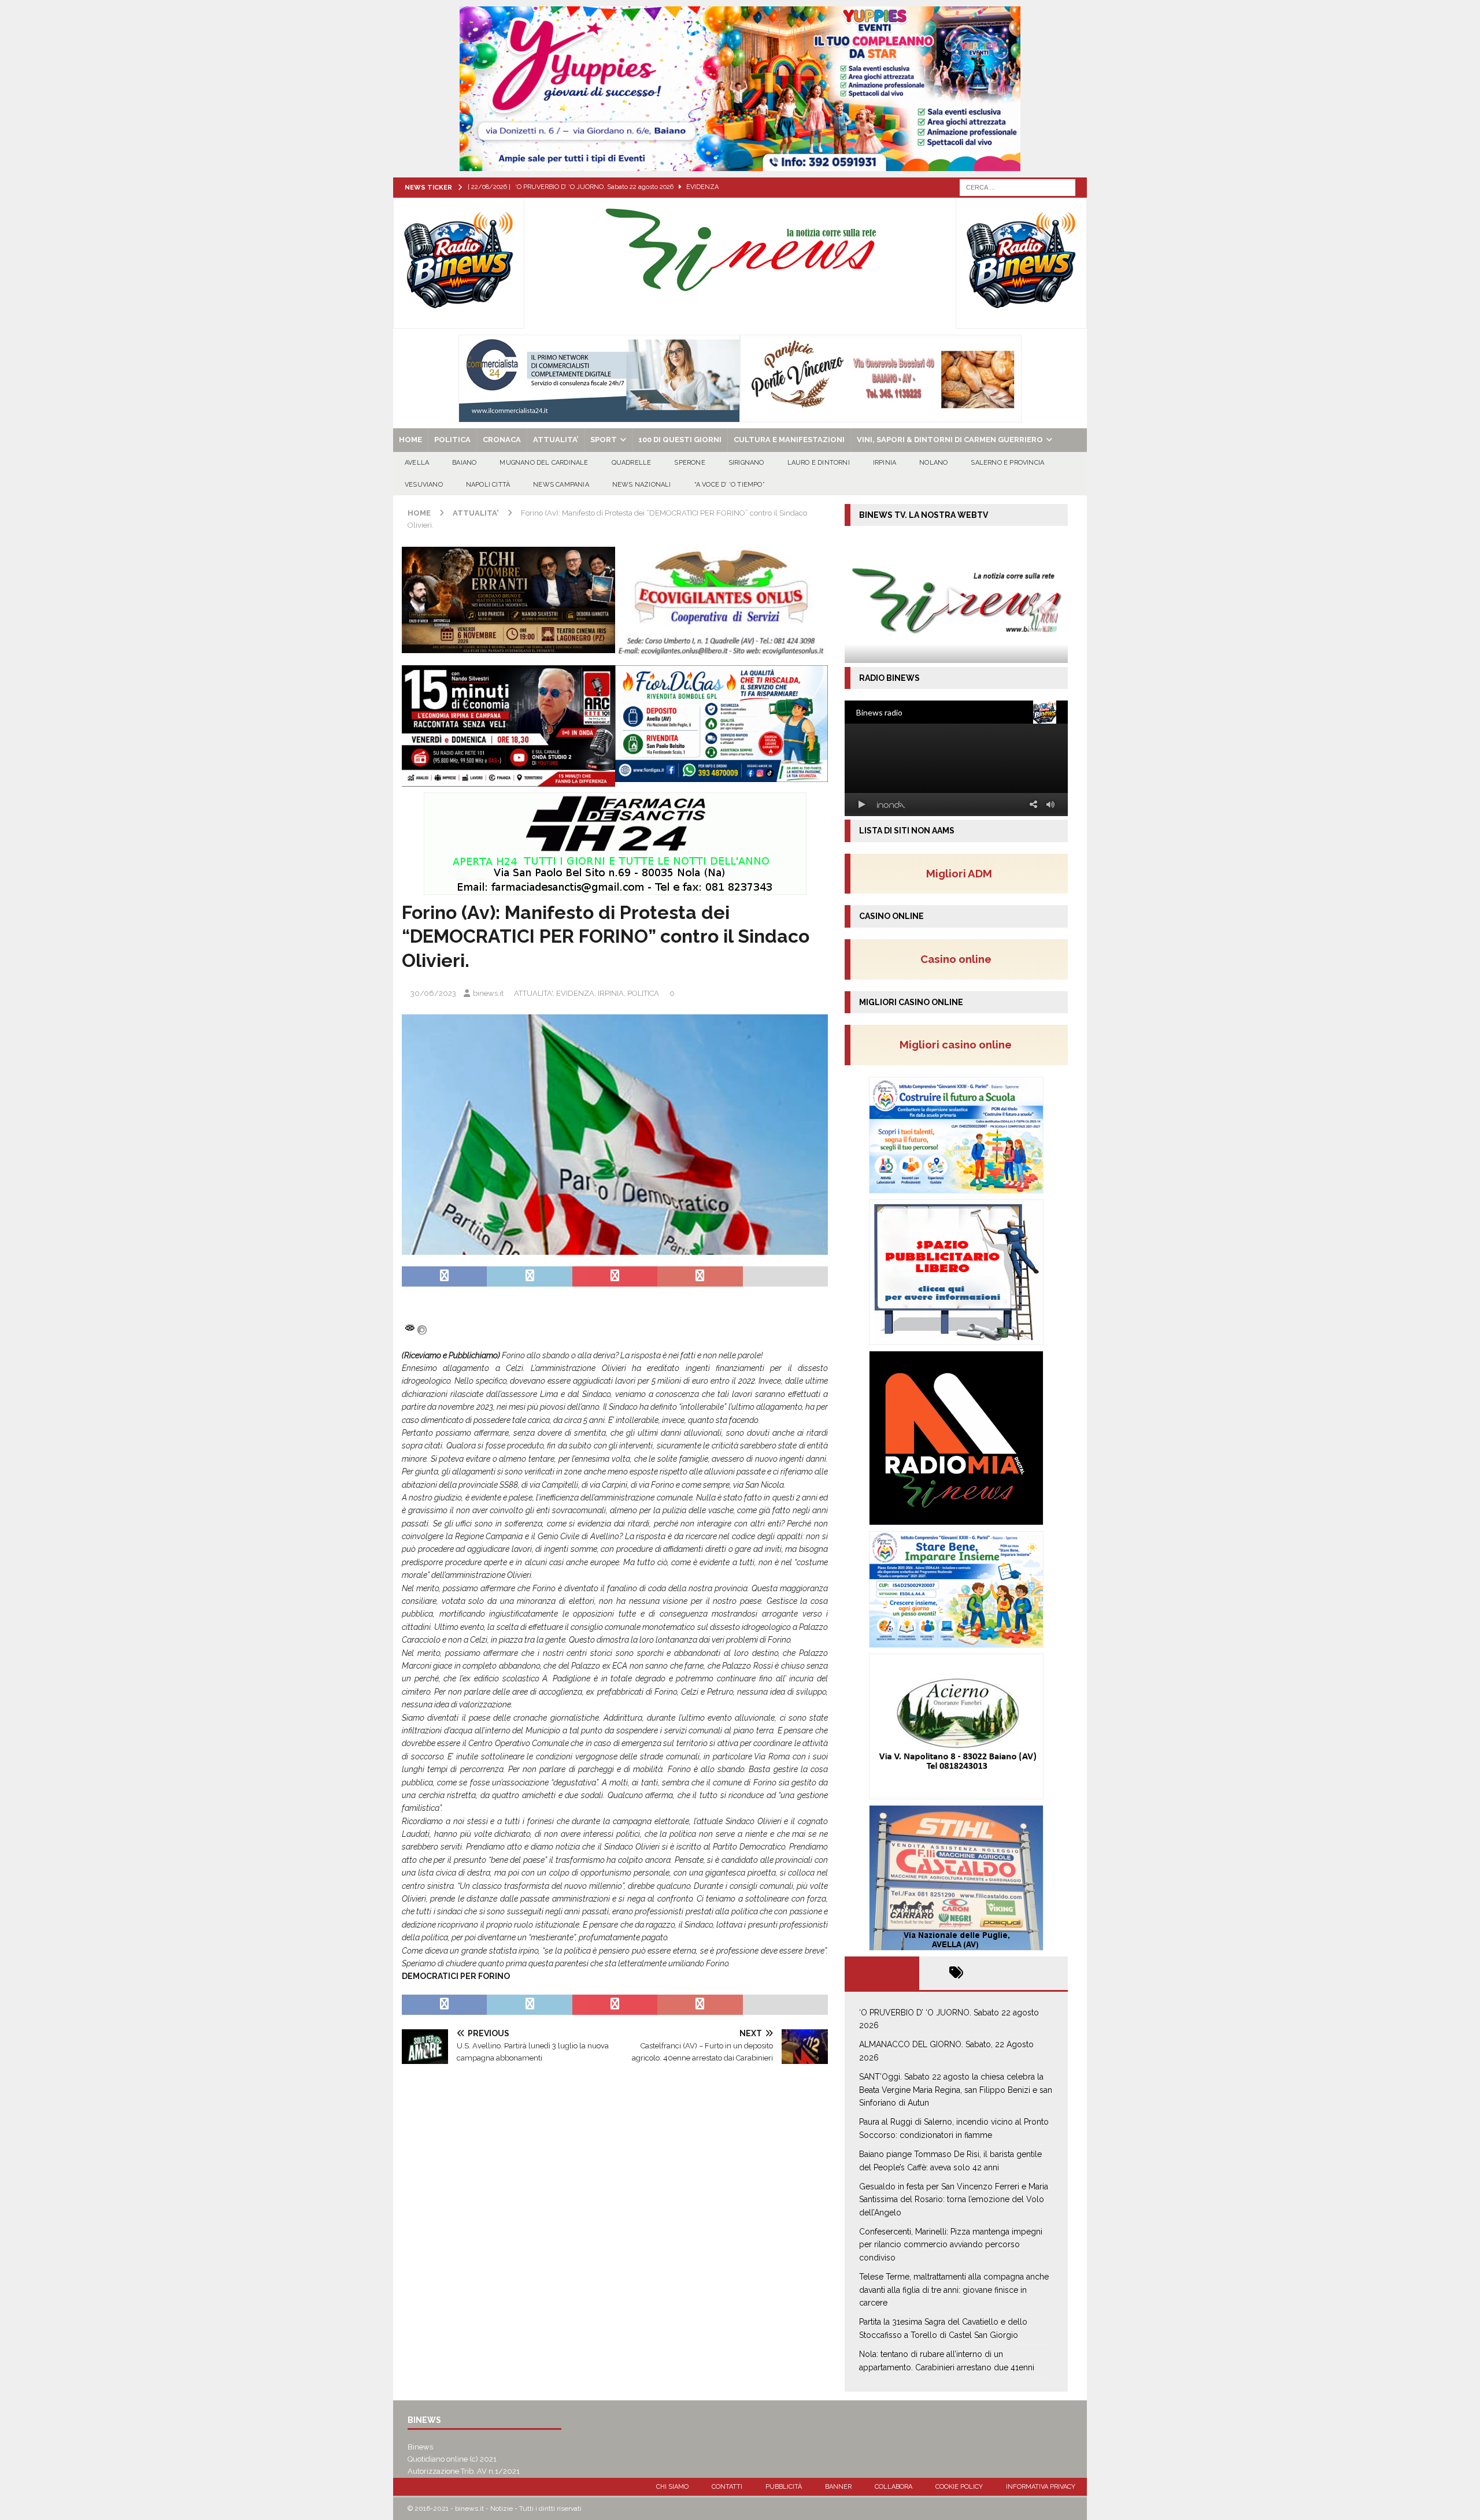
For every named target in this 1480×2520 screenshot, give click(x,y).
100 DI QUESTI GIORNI (680, 440)
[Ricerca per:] (1017, 187)
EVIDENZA (575, 993)
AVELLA (417, 463)
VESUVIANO (424, 485)
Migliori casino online (959, 1044)
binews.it (488, 993)
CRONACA (502, 440)
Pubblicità (784, 2487)
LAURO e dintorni (819, 463)
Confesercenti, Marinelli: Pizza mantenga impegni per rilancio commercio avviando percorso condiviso (951, 2245)
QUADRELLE (632, 463)
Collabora (893, 2487)
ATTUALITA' (533, 993)
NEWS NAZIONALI (642, 485)
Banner (838, 2487)
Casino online (959, 959)
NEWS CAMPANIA (561, 485)
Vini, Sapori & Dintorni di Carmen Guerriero (950, 440)
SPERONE (689, 463)
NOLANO (933, 463)
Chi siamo (672, 2487)
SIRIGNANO (746, 463)
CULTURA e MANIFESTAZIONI (789, 440)
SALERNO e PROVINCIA (1007, 463)
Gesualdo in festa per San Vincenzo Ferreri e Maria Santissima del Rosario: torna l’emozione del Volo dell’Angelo (954, 2200)
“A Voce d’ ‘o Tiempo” (730, 485)
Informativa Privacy (1041, 2487)
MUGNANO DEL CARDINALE (544, 463)
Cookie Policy (959, 2487)
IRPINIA (885, 463)
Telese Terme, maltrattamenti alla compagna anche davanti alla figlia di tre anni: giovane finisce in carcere (954, 2290)
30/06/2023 (433, 993)
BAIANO (464, 463)
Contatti (727, 2487)
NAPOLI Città (488, 485)
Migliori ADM (959, 873)
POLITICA (452, 440)
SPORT (604, 440)
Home (410, 440)
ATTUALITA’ (556, 440)
